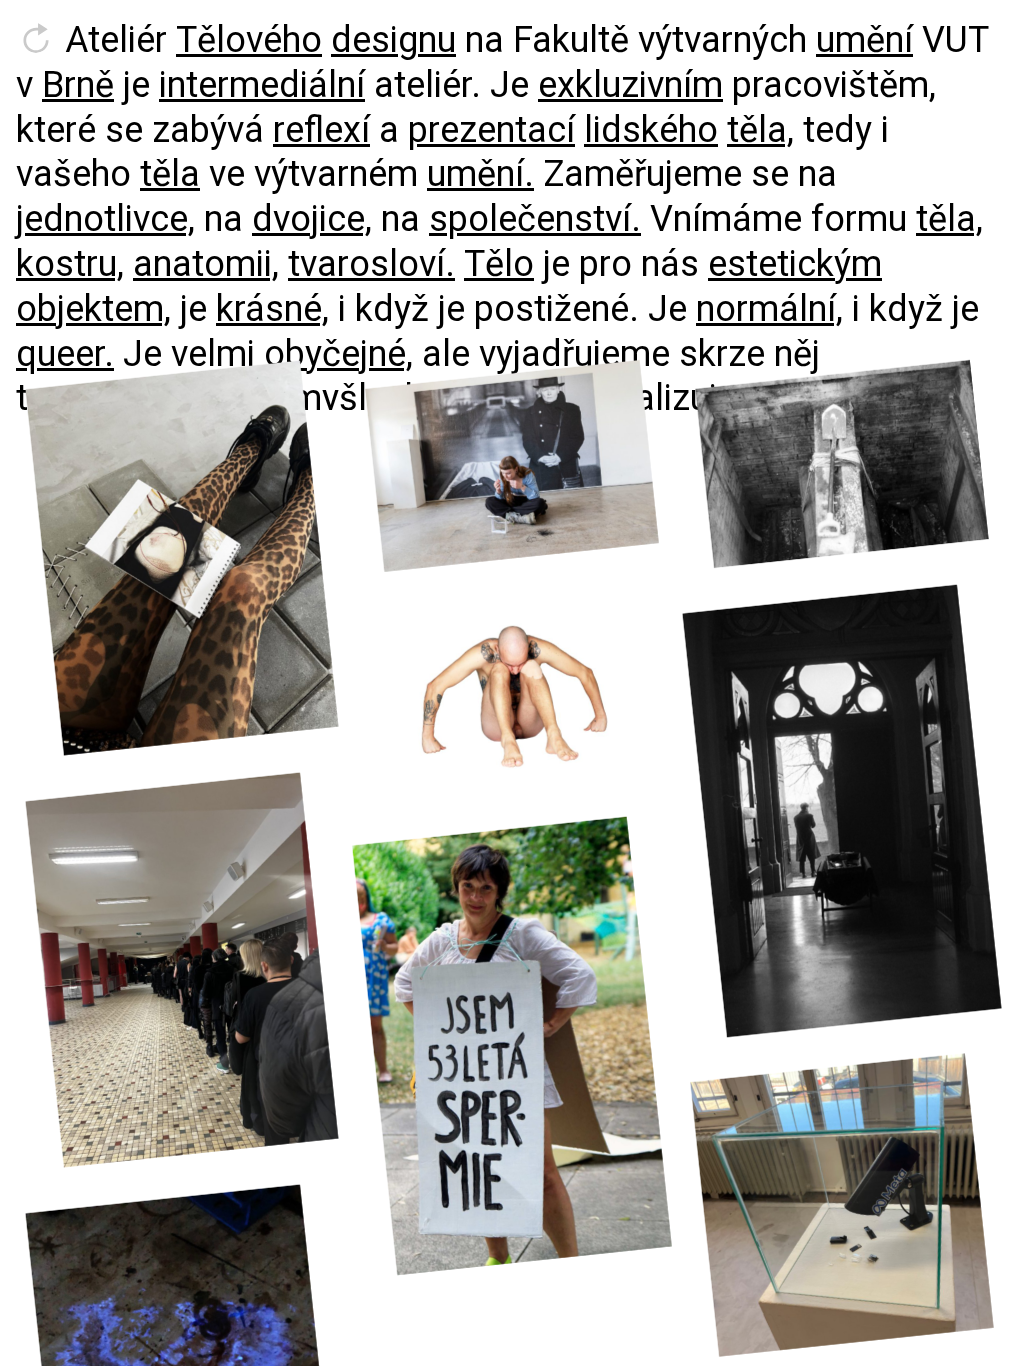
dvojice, (312, 219)
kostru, (70, 264)
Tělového (249, 40)
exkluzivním (630, 85)
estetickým (795, 264)
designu (393, 40)
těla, (760, 130)
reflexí (321, 130)
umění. (480, 174)
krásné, (272, 309)
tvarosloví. (371, 264)
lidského (651, 130)
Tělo (499, 264)
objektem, (93, 309)
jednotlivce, (105, 219)
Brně (78, 85)
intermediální (262, 85)
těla (170, 174)
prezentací (491, 130)
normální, (769, 309)
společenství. (535, 219)
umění (864, 40)
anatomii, (206, 264)
